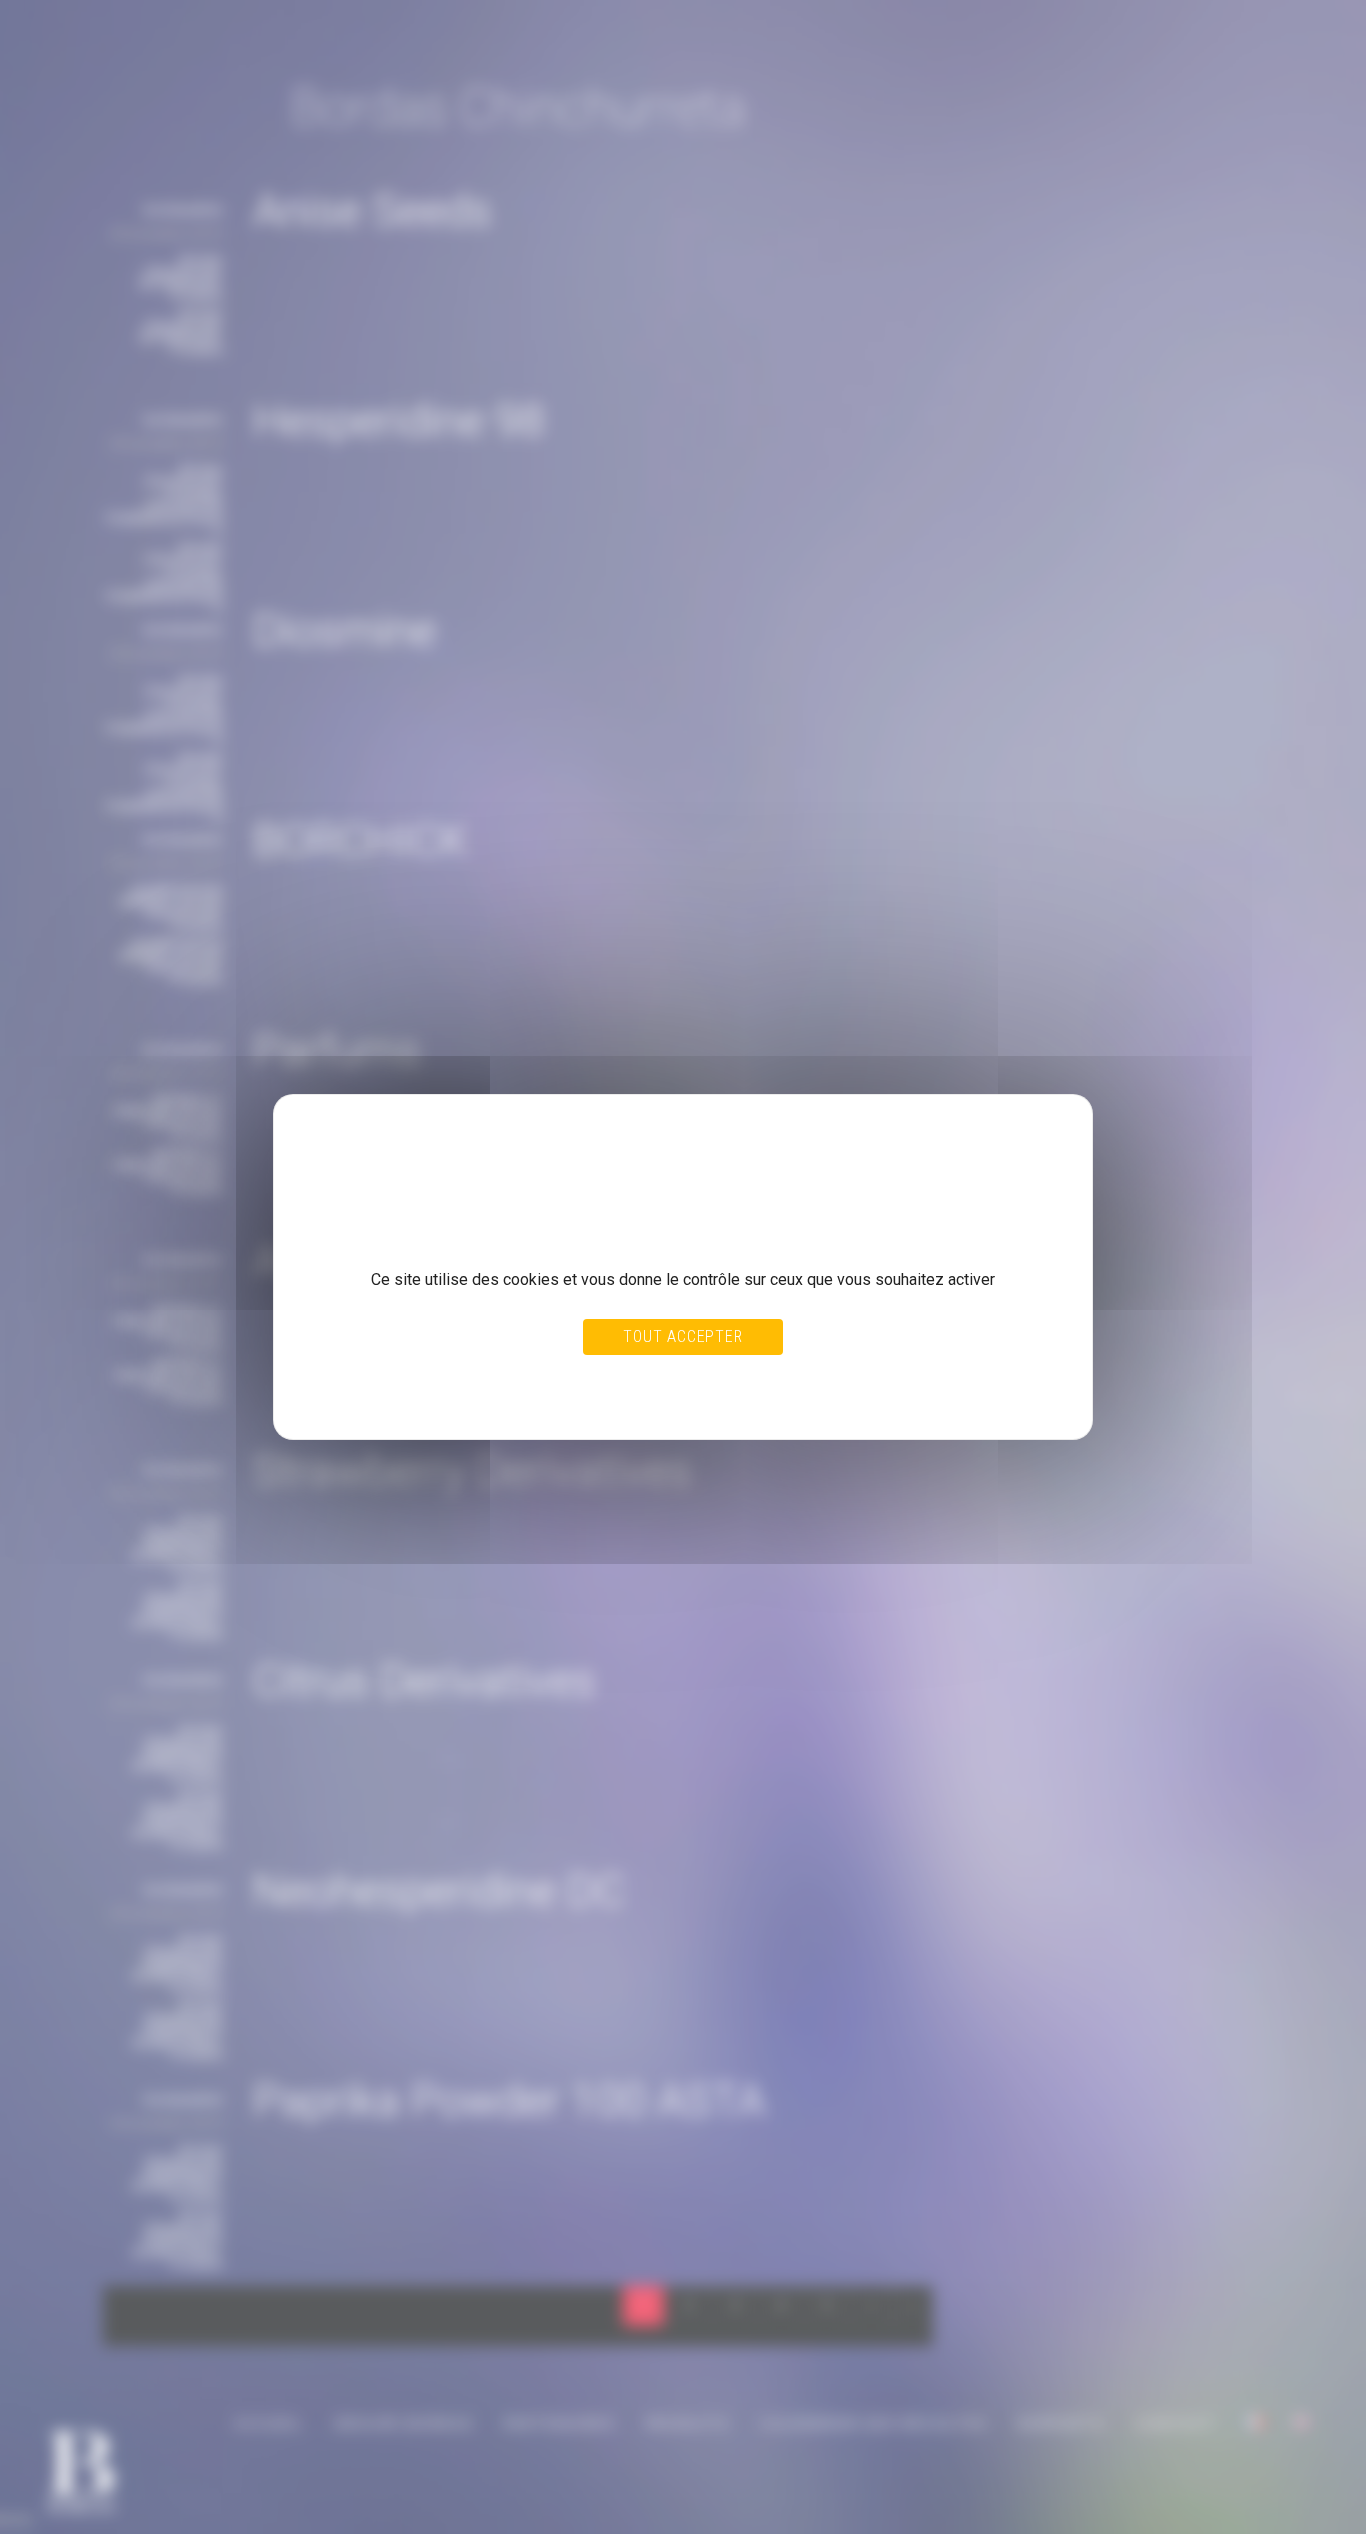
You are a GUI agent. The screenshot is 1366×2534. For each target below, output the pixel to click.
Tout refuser (635, 1379)
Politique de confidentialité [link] (390, 1398)
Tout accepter (682, 1336)
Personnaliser (727, 1379)
